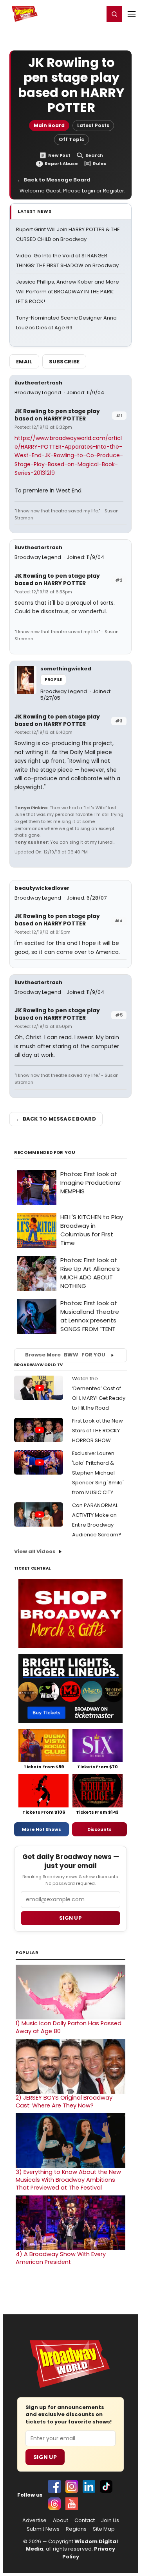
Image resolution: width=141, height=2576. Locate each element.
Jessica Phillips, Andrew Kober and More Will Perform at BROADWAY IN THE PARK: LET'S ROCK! (68, 292)
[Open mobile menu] (132, 14)
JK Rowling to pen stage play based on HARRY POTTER (57, 415)
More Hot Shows (42, 1829)
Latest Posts (93, 125)
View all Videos (35, 1551)
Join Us (110, 2520)
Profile (53, 680)
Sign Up (45, 2457)
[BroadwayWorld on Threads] (54, 2504)
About (61, 2520)
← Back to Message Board (54, 180)
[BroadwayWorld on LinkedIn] (89, 2486)
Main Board (49, 125)
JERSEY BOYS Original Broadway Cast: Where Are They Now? (64, 2102)
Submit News (43, 2529)
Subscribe (64, 362)
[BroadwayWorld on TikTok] (106, 2486)
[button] (114, 14)
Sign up (70, 1918)
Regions (76, 2529)
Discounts (99, 1829)
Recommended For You (45, 1152)
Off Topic (71, 139)
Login (95, 14)
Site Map (104, 2529)
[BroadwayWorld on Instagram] (72, 2486)
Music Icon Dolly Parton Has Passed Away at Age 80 (69, 2027)
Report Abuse (61, 164)
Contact (85, 2520)
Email (24, 362)
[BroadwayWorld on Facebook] (54, 2486)
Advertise (34, 2520)
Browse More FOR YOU (65, 1355)
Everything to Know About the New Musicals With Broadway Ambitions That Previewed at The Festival (68, 2180)
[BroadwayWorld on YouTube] (72, 2504)
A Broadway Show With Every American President (61, 2258)
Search (94, 155)
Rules (100, 164)
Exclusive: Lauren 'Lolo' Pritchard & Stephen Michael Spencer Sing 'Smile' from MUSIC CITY (98, 1473)
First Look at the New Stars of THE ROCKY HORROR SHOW (98, 1431)
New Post (59, 155)
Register (72, 14)
